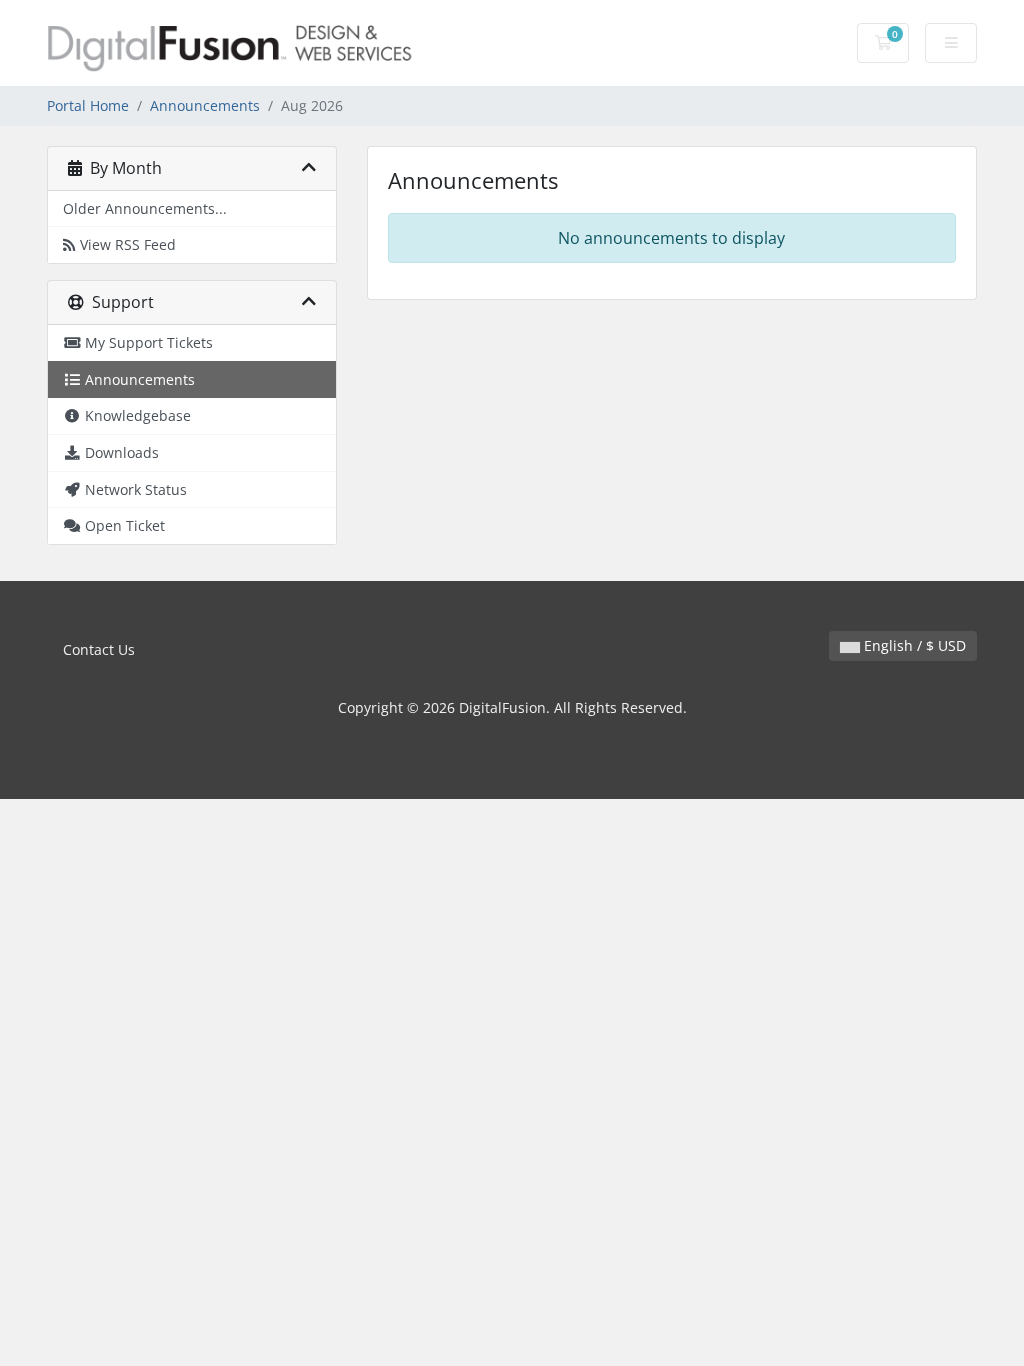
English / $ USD (913, 645)
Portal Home (88, 105)
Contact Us (99, 649)
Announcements (205, 105)
